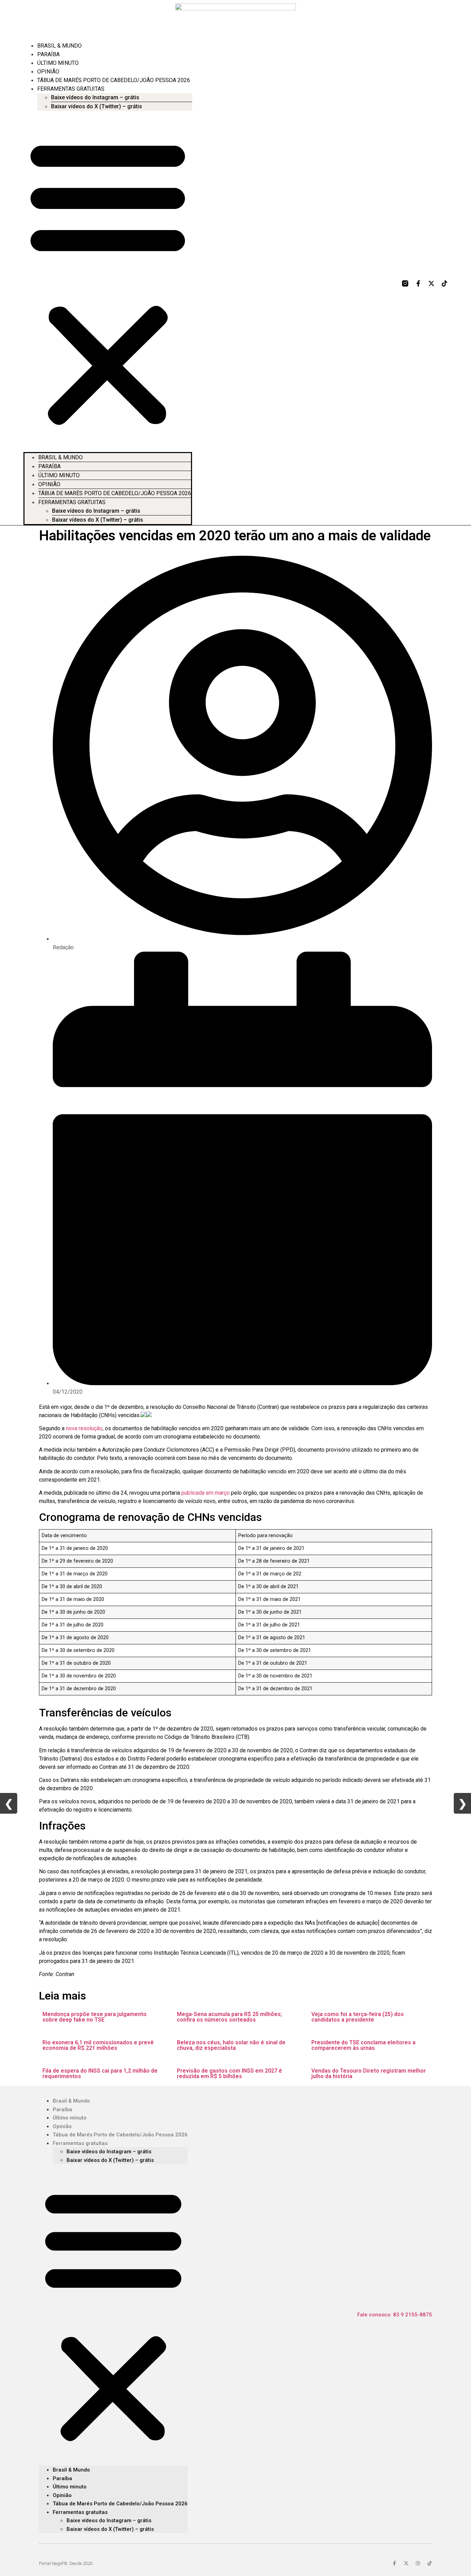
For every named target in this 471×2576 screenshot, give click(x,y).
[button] (108, 281)
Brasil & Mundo (59, 46)
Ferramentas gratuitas (71, 89)
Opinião (48, 72)
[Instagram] (418, 2563)
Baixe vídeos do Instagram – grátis (95, 97)
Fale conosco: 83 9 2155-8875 (395, 2315)
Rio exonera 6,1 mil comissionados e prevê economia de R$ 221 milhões (98, 2045)
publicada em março (206, 1493)
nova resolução (84, 1428)
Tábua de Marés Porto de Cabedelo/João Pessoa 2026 (114, 80)
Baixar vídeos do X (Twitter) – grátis (97, 106)
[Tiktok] (444, 283)
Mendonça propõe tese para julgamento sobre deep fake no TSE (94, 2017)
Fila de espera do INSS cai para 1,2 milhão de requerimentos (100, 2073)
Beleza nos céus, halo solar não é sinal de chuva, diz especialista (231, 2045)
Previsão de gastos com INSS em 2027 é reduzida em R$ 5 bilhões (229, 2073)
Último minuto (58, 63)
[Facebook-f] (418, 283)
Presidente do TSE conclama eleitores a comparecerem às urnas (363, 2045)
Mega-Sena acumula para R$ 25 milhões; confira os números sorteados (229, 2017)
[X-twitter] (431, 283)
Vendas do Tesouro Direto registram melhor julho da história (369, 2073)
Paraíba (48, 54)
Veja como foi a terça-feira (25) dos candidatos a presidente (358, 2017)
